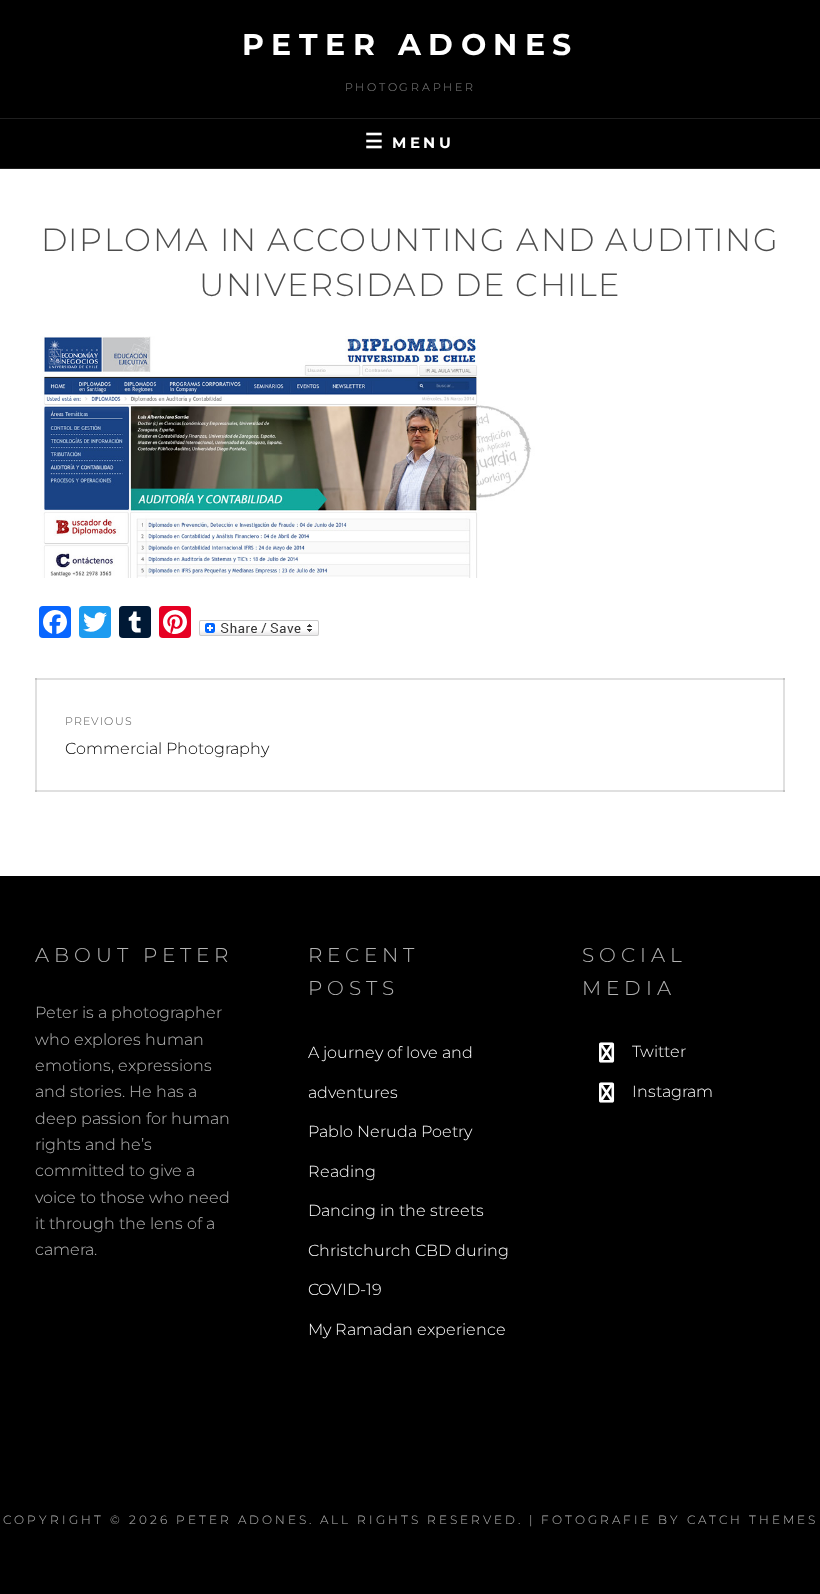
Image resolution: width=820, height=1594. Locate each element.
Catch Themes (752, 1519)
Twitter (659, 1051)
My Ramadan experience (407, 1329)
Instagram (672, 1091)
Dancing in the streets (396, 1210)
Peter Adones (410, 44)
